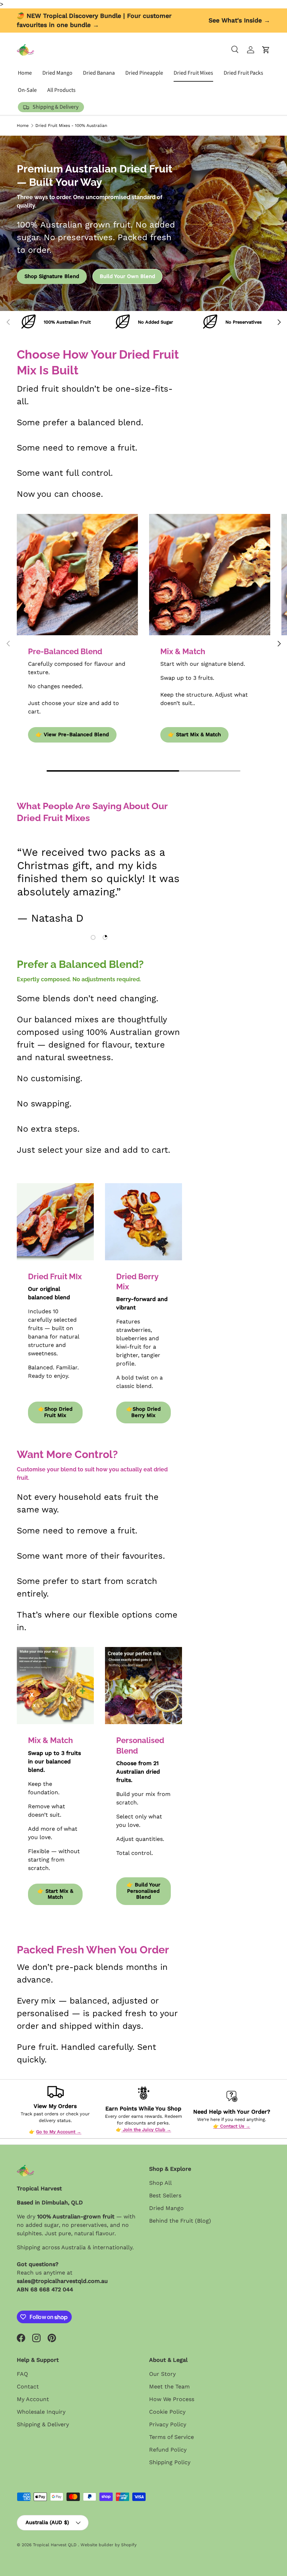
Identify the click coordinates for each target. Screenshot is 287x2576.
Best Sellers (165, 2195)
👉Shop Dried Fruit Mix (55, 1412)
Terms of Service (171, 2437)
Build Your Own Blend (127, 276)
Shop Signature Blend (52, 276)
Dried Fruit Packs (243, 73)
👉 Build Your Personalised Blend (143, 1891)
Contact (28, 2387)
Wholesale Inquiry (41, 2412)
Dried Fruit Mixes (193, 73)
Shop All (160, 2183)
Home (25, 73)
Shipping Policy (170, 2462)
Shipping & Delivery (43, 2424)
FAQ (22, 2374)
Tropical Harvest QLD (55, 2545)
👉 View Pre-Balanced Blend (72, 734)
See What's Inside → (239, 20)
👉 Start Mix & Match (194, 734)
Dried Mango (57, 73)
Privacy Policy (168, 2424)
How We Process (172, 2399)
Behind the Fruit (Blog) (180, 2221)
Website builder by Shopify (108, 2545)
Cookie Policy (167, 2412)
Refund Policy (168, 2450)
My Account (33, 2399)
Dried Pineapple (144, 73)
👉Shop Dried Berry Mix (143, 1412)
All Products (61, 90)
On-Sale (27, 90)
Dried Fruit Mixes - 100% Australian (71, 126)
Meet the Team (169, 2387)
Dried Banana (99, 73)
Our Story (162, 2374)
